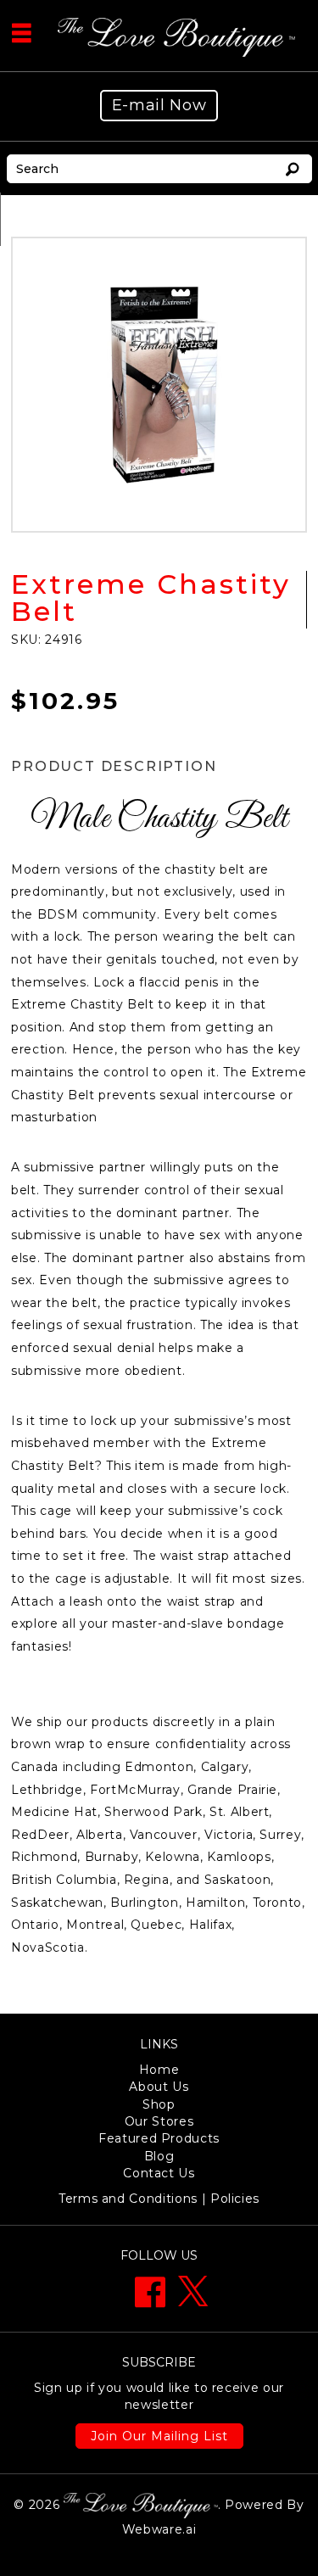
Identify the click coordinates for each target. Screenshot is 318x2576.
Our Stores (159, 2121)
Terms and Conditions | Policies (159, 2199)
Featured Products (159, 2138)
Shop (159, 2104)
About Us (159, 2087)
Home (159, 2070)
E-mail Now (159, 105)
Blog (159, 2156)
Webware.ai (159, 2529)
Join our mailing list (159, 2436)
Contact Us (159, 2173)
